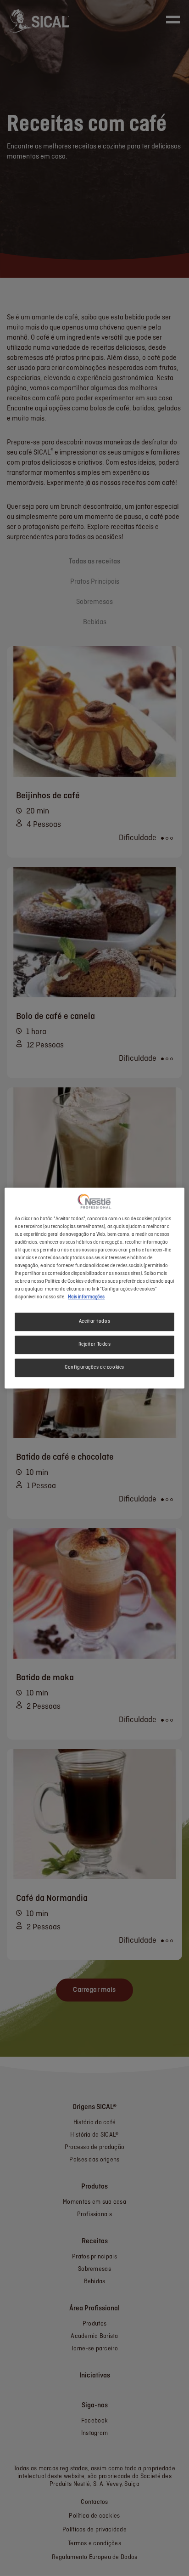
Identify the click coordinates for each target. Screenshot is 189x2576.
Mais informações (86, 1297)
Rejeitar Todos (95, 1344)
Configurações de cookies (94, 1367)
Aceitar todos (94, 1321)
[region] (94, 1288)
